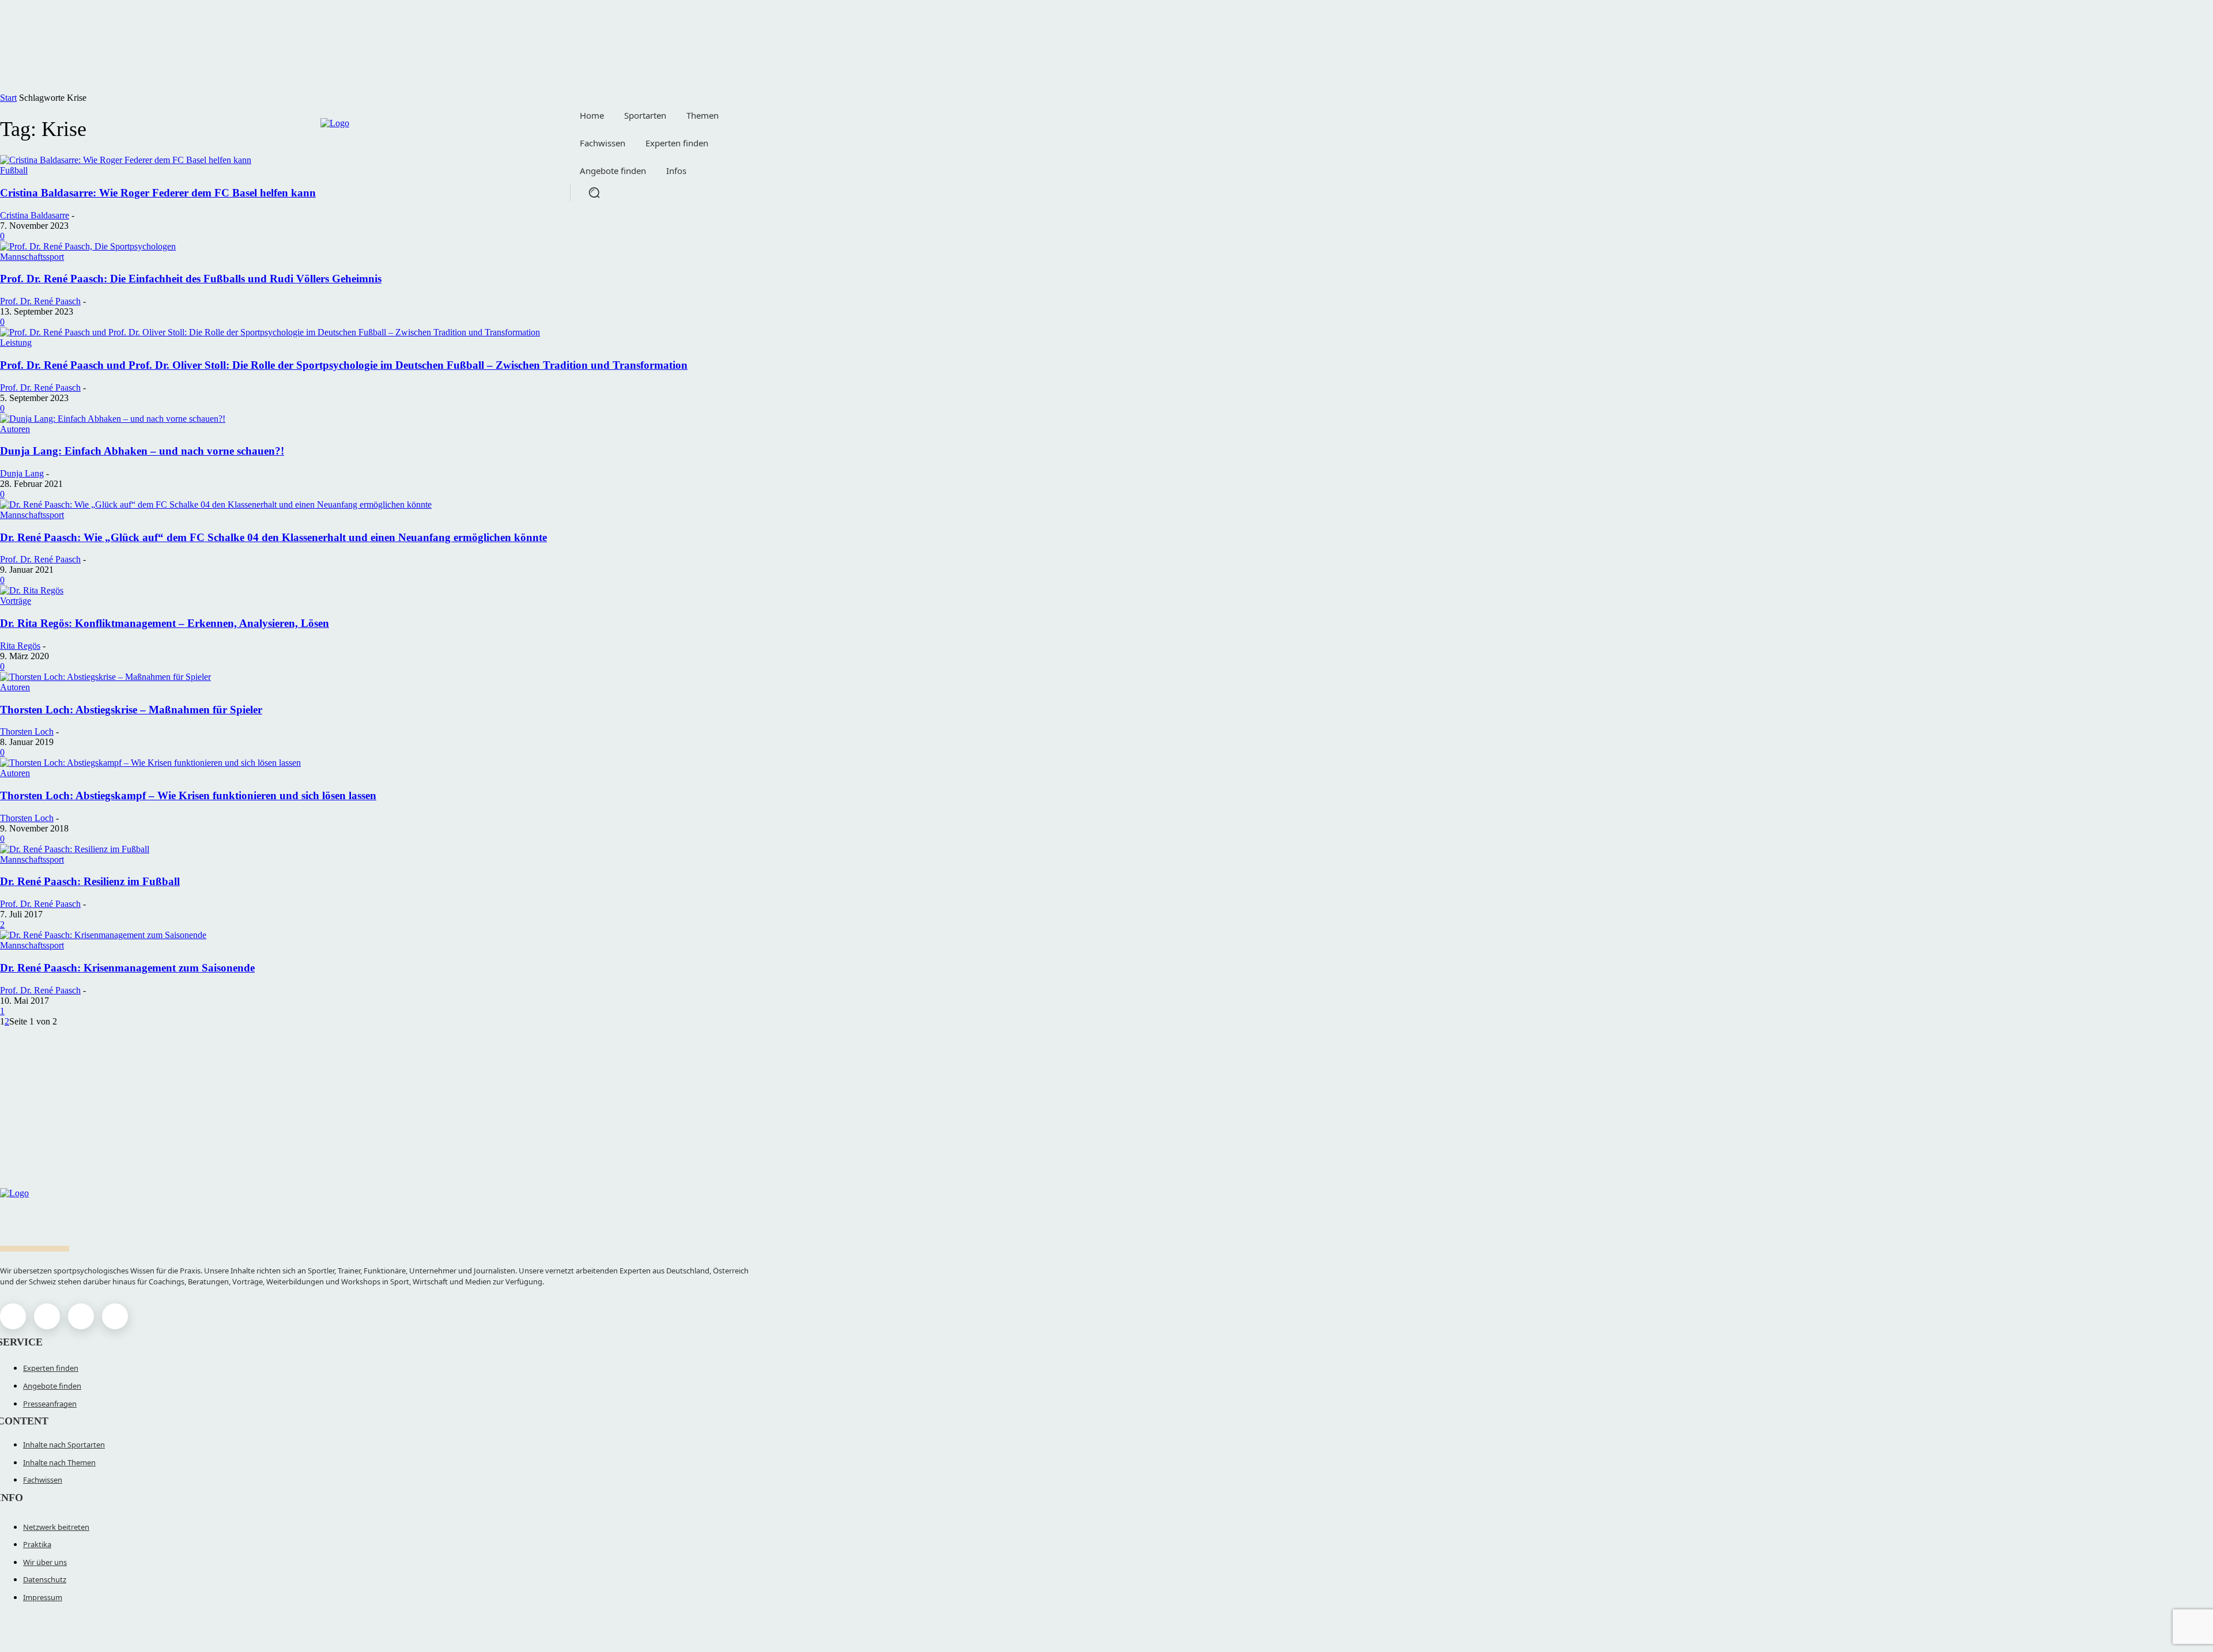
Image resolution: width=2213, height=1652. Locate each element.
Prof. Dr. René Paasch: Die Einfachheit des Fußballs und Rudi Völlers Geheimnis (191, 279)
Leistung (16, 343)
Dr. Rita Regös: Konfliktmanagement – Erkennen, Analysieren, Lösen (165, 623)
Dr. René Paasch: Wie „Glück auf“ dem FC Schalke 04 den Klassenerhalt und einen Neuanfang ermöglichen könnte (273, 537)
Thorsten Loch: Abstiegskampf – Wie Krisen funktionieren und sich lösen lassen (188, 795)
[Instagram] (47, 1316)
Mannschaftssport (32, 257)
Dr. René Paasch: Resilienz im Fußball (90, 881)
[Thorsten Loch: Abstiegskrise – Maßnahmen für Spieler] (105, 677)
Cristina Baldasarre (35, 215)
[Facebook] (13, 1316)
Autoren (15, 429)
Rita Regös (20, 646)
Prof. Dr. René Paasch (40, 301)
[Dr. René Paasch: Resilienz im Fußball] (75, 849)
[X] (81, 1316)
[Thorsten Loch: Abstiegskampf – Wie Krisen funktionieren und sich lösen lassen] (150, 763)
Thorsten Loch (27, 732)
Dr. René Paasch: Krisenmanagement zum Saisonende (127, 968)
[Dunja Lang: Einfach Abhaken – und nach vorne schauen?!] (113, 419)
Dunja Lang (22, 473)
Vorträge (16, 601)
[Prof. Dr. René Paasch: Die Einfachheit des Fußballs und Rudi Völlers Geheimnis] (88, 246)
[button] (594, 192)
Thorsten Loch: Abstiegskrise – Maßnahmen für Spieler (131, 710)
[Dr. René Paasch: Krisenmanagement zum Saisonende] (103, 935)
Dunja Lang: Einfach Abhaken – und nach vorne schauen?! (142, 451)
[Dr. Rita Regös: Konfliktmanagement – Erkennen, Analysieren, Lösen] (32, 590)
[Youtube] (115, 1316)
